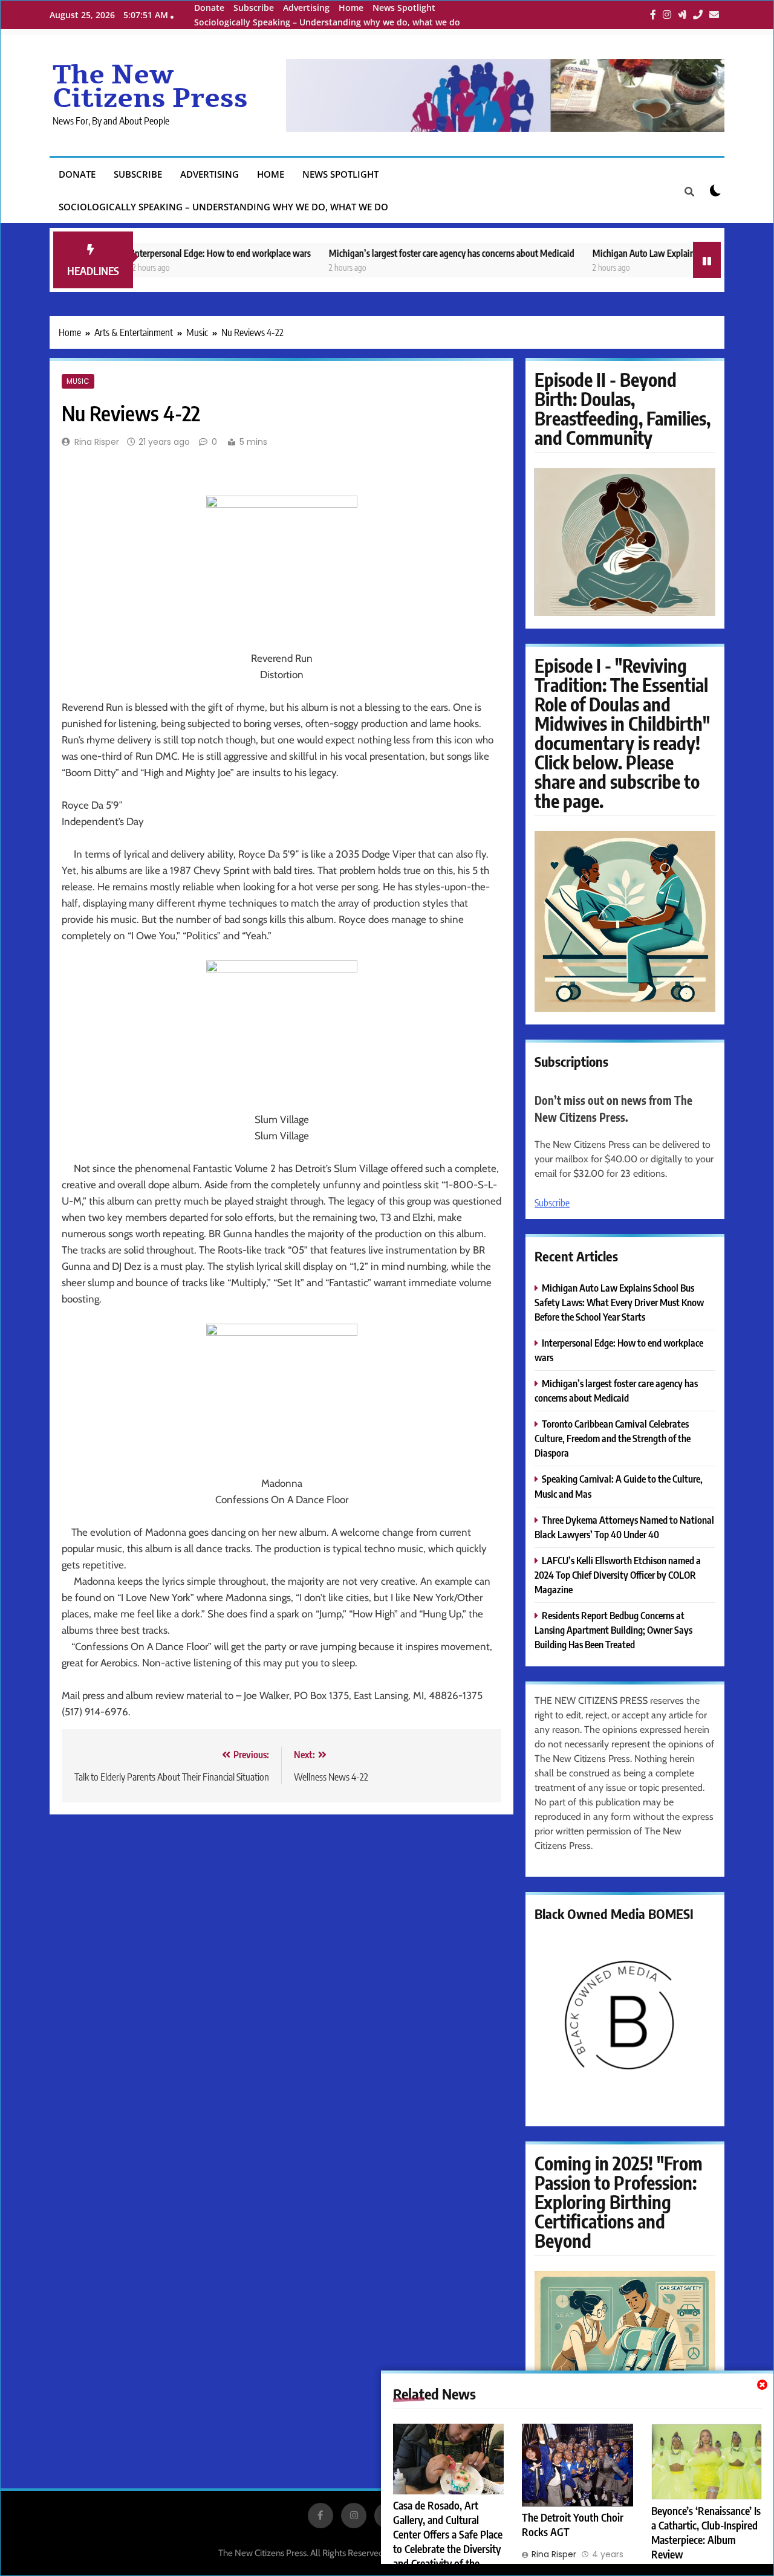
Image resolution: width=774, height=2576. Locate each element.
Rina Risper (97, 442)
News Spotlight (404, 8)
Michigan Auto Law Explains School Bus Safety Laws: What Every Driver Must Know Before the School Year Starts (619, 1302)
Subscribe (254, 8)
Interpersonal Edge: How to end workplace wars (173, 253)
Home (351, 8)
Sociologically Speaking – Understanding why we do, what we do (327, 22)
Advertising (306, 8)
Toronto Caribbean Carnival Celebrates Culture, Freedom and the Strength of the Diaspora (613, 1438)
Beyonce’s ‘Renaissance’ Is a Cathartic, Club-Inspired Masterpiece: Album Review (706, 2532)
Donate (209, 8)
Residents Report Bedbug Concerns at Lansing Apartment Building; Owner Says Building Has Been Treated (613, 1630)
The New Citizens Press (150, 87)
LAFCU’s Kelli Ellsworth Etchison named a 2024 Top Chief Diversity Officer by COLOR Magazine (618, 1575)
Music (78, 381)
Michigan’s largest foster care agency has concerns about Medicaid (403, 253)
